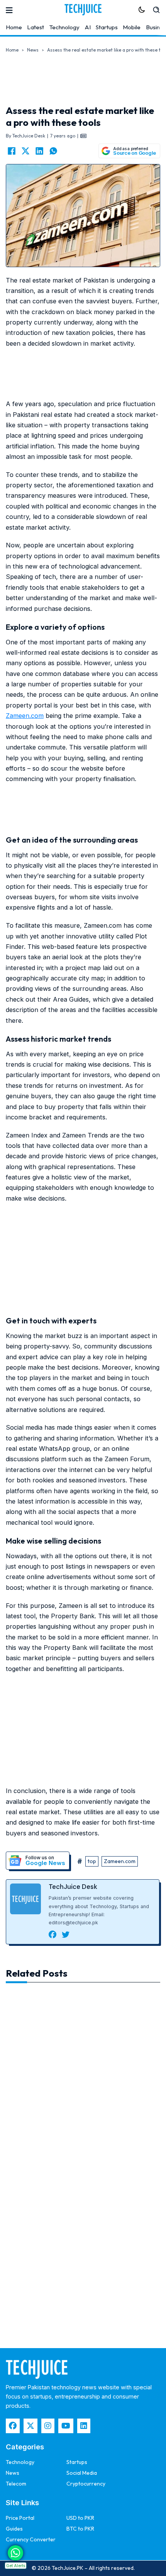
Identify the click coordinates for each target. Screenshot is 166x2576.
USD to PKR (80, 2518)
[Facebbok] (13, 2426)
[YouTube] (66, 2426)
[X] (25, 151)
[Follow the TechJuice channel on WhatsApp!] (15, 2553)
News (33, 50)
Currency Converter (31, 2539)
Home (14, 27)
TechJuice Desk (73, 1887)
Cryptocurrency (86, 2484)
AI (88, 27)
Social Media (82, 2473)
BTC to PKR (80, 2529)
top (92, 1861)
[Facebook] (12, 151)
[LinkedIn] (39, 151)
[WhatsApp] (53, 151)
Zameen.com (25, 716)
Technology (64, 27)
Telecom (16, 2484)
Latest (36, 27)
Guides (14, 2529)
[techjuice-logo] (83, 10)
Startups (107, 27)
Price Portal (20, 2518)
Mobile (132, 27)
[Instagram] (48, 2426)
